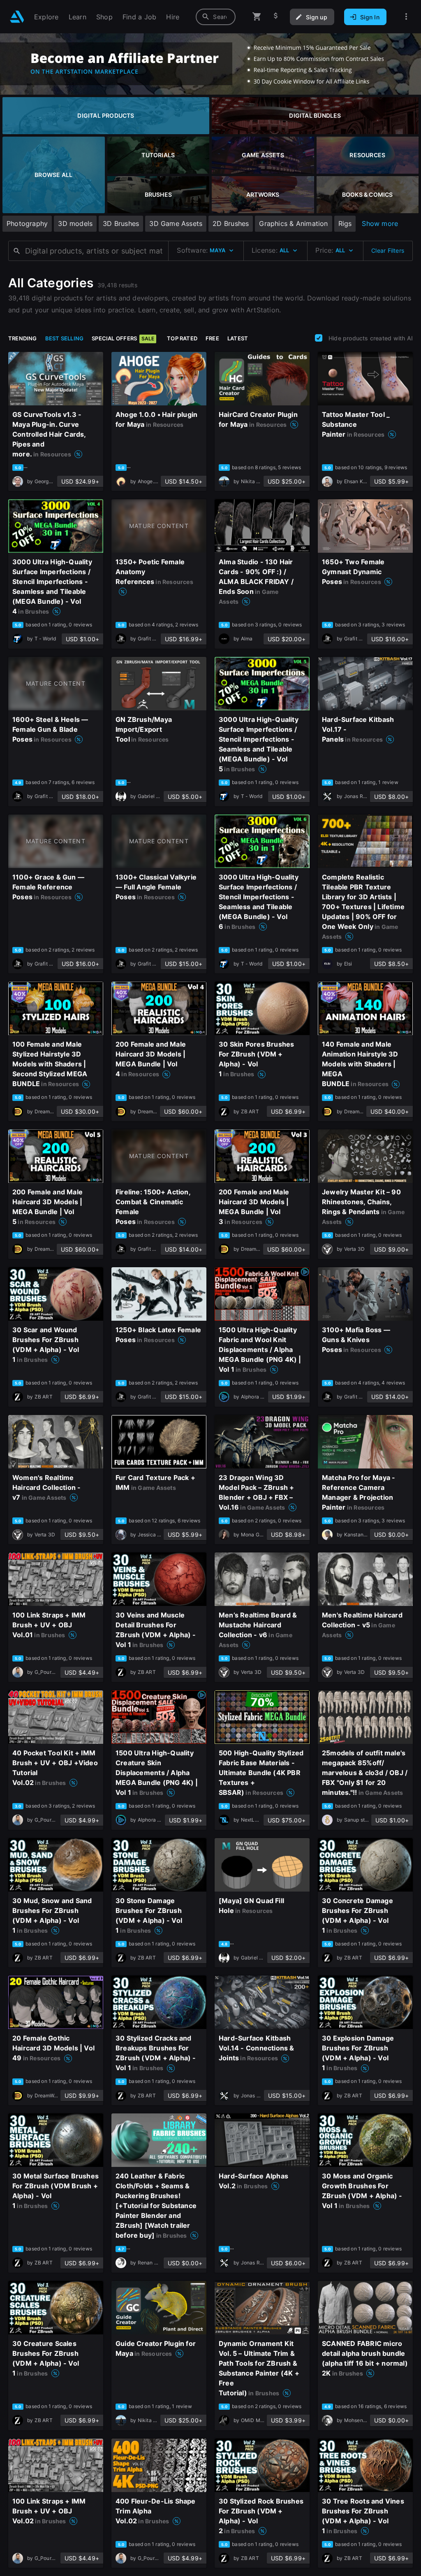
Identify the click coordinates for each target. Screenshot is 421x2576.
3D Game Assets (176, 223)
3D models (75, 223)
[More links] (406, 17)
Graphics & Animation (293, 223)
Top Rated (182, 338)
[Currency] (276, 17)
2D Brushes (231, 223)
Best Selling (65, 338)
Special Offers (123, 338)
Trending (23, 338)
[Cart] (257, 17)
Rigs (345, 223)
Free (212, 338)
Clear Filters (388, 250)
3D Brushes (121, 223)
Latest (238, 338)
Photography (27, 223)
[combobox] (216, 17)
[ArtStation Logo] (17, 17)
